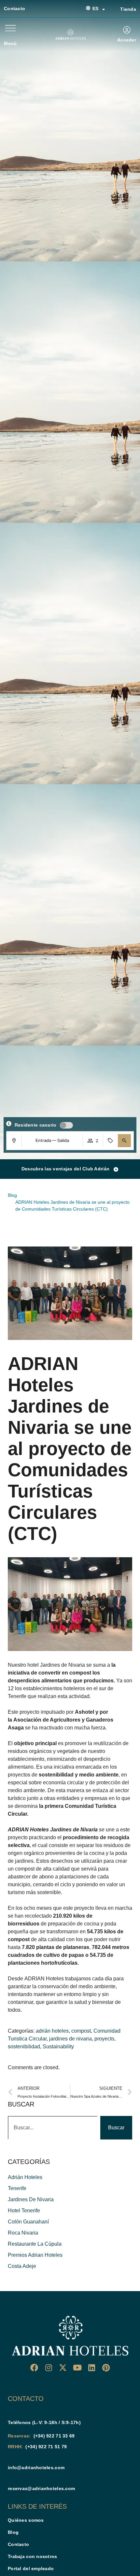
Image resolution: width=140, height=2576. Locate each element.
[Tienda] (113, 9)
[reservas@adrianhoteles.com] (10, 2478)
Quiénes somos (26, 2520)
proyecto (104, 2039)
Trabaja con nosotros (33, 2556)
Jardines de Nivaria (63, 1665)
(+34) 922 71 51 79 (46, 2447)
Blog (13, 2532)
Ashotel (84, 1712)
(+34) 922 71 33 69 (54, 2436)
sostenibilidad (24, 2047)
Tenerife (17, 2188)
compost (81, 2031)
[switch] (66, 1125)
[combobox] (53, 2128)
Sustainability (58, 2047)
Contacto (14, 8)
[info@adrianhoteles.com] (10, 2457)
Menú (10, 43)
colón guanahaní (28, 2222)
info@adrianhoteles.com (36, 2468)
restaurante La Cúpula (35, 2244)
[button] (124, 1141)
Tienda (128, 9)
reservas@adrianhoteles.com (41, 2488)
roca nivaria (23, 2233)
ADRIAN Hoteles (44, 1979)
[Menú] (10, 28)
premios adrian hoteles (35, 2255)
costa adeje (22, 2266)
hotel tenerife (24, 2211)
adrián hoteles (52, 2031)
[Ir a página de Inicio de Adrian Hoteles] (70, 34)
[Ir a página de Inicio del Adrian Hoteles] (70, 2336)
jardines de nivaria (70, 2039)
